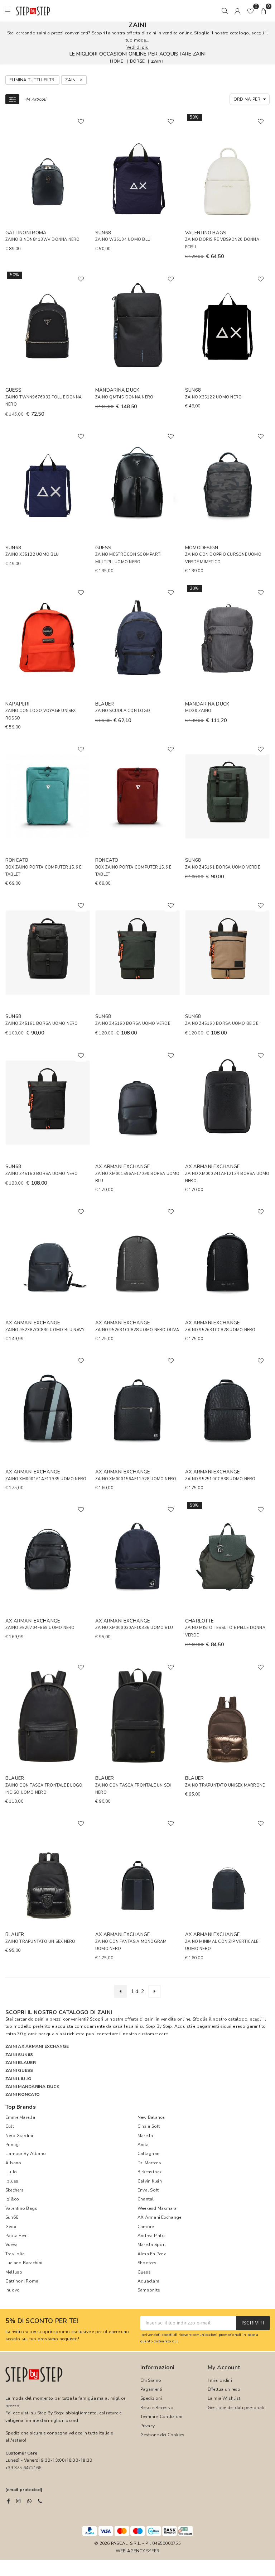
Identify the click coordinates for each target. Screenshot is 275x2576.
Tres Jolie (15, 2254)
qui (175, 2341)
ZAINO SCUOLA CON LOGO (123, 711)
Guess (144, 2272)
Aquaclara (148, 2281)
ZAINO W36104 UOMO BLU (123, 240)
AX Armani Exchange (159, 2217)
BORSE (137, 61)
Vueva (11, 2245)
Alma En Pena (152, 2254)
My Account (224, 2367)
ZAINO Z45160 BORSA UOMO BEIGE (222, 1024)
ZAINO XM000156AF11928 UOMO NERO (136, 1479)
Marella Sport (152, 2245)
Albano (13, 2163)
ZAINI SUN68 (19, 2055)
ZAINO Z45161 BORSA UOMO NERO (42, 1024)
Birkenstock (150, 2172)
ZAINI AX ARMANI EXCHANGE (37, 2046)
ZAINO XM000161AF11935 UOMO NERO (46, 1479)
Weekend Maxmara (157, 2208)
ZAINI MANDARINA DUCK (32, 2087)
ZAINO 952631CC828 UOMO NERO (220, 1330)
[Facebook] (8, 2501)
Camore (146, 2227)
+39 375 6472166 (23, 2468)
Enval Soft (148, 2190)
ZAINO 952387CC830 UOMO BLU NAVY (45, 1330)
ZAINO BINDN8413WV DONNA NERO (43, 240)
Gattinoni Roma (22, 2281)
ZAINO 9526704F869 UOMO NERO (40, 1628)
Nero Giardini (19, 2136)
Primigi (13, 2145)
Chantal (146, 2199)
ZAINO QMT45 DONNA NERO (124, 397)
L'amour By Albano (26, 2154)
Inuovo (13, 2290)
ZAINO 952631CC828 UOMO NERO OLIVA (137, 1330)
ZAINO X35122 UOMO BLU (32, 555)
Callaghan (148, 2154)
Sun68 (12, 2217)
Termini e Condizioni (161, 2417)
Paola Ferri (17, 2236)
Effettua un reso (224, 2389)
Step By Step (159, 2026)
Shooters (147, 2263)
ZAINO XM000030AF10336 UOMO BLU (134, 1628)
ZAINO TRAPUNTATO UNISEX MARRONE (225, 1785)
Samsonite (149, 2290)
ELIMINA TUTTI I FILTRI (32, 80)
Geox (11, 2227)
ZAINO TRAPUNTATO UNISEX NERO (40, 1942)
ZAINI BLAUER (21, 2063)
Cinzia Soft (149, 2126)
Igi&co (12, 2199)
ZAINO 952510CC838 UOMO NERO (220, 1479)
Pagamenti (151, 2389)
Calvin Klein (150, 2181)
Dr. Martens (149, 2163)
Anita (143, 2145)
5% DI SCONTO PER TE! (42, 2321)
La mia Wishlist (224, 2398)
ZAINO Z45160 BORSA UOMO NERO (42, 1174)
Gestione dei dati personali (236, 2408)
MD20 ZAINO (198, 711)
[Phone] (40, 2501)
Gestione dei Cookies (163, 2435)
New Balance (151, 2117)
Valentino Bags (21, 2208)
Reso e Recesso (157, 2408)
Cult (10, 2126)
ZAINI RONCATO (23, 2094)
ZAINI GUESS (19, 2070)
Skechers (15, 2190)
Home (117, 61)
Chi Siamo (151, 2380)
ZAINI (157, 61)
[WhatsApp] (29, 2501)
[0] (250, 11)
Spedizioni (151, 2398)
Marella (145, 2136)
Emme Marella (20, 2117)
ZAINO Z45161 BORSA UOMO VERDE (223, 867)
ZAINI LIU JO (18, 2079)
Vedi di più (137, 47)
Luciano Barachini (24, 2263)
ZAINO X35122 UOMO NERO (213, 397)
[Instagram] (18, 2501)
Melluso (14, 2272)
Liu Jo (11, 2172)
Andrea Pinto (151, 2236)
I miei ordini (220, 2380)
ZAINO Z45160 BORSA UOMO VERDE (133, 1024)
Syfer (153, 2551)
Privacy (148, 2426)
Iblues (12, 2181)
